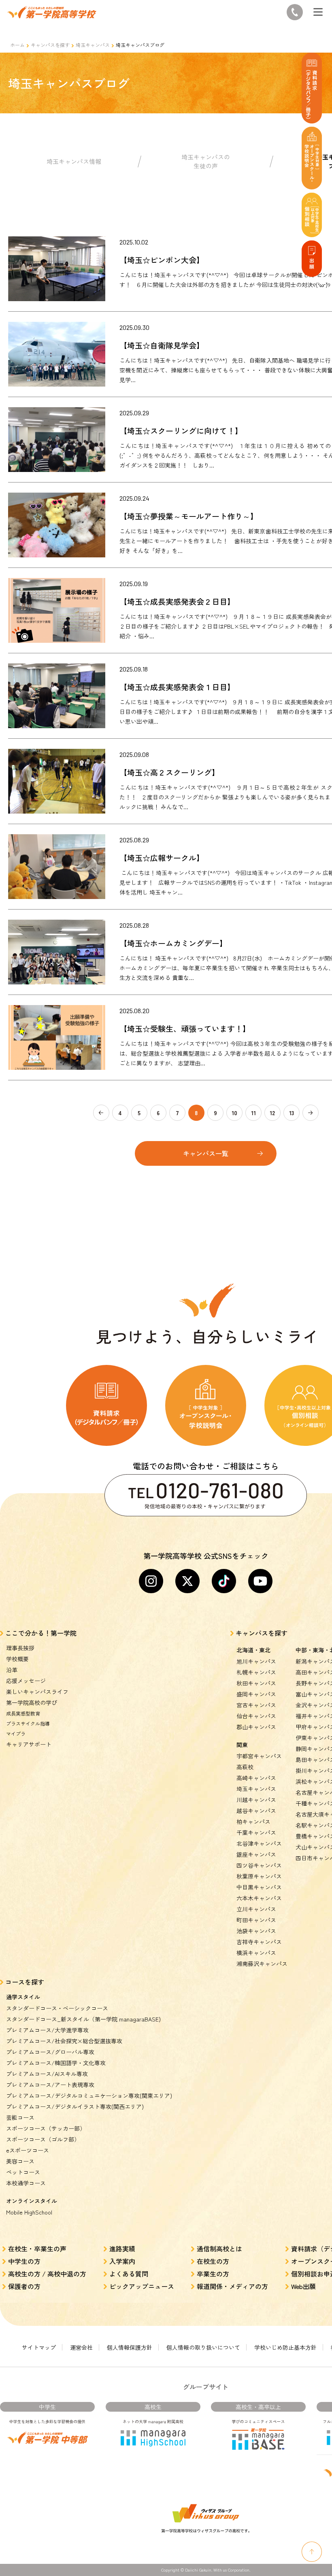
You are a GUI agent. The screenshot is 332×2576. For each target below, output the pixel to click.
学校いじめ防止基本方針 (285, 2347)
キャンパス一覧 (206, 1153)
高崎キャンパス (256, 1778)
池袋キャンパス (256, 1931)
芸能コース (20, 2117)
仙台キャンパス (256, 1716)
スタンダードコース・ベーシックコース (57, 2008)
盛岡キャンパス (256, 1694)
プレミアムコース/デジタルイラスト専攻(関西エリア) (75, 2106)
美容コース (20, 2161)
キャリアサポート (29, 1744)
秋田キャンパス (256, 1683)
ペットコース (23, 2172)
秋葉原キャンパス (259, 1876)
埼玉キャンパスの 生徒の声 (206, 162)
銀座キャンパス (256, 1854)
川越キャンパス (256, 1800)
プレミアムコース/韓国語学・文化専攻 (56, 2063)
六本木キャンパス (259, 1898)
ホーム (17, 45)
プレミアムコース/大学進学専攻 (47, 2030)
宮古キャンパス (256, 1705)
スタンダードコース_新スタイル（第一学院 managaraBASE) (83, 2019)
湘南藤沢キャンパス (262, 1964)
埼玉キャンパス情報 (74, 161)
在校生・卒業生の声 (37, 2249)
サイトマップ (39, 2347)
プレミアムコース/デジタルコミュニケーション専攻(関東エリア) (89, 2096)
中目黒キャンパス (259, 1887)
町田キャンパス (256, 1920)
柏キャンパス (253, 1821)
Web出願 (303, 2286)
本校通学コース (26, 2183)
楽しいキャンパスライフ (37, 1692)
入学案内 (122, 2261)
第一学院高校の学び (32, 1702)
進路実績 (122, 2249)
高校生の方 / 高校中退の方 (47, 2274)
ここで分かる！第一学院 (41, 1633)
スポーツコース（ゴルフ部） (43, 2139)
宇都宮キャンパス (259, 1756)
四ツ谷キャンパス (259, 1865)
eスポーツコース (28, 2150)
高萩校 (245, 1767)
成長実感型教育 (23, 1713)
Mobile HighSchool (29, 2212)
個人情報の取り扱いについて (203, 2347)
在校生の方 (213, 2261)
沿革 (12, 1670)
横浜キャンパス (256, 1953)
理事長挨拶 (20, 1648)
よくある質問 (129, 2274)
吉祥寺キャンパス (259, 1942)
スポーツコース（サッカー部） (46, 2128)
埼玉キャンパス (93, 45)
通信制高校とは (219, 2249)
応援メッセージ (26, 1681)
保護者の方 (24, 2286)
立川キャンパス (256, 1909)
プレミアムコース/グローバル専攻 (50, 2052)
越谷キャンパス (256, 1811)
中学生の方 (24, 2261)
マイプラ (16, 1733)
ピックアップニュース (142, 2286)
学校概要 (17, 1659)
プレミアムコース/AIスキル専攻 (47, 2074)
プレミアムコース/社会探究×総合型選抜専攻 (64, 2041)
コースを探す (25, 1982)
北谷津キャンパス (259, 1843)
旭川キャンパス (256, 1661)
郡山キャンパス (256, 1727)
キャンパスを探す (50, 45)
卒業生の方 (213, 2274)
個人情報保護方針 (130, 2347)
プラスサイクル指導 (28, 1723)
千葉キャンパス (256, 1832)
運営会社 (81, 2347)
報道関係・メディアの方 (232, 2286)
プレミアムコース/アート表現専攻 (50, 2085)
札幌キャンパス (256, 1672)
